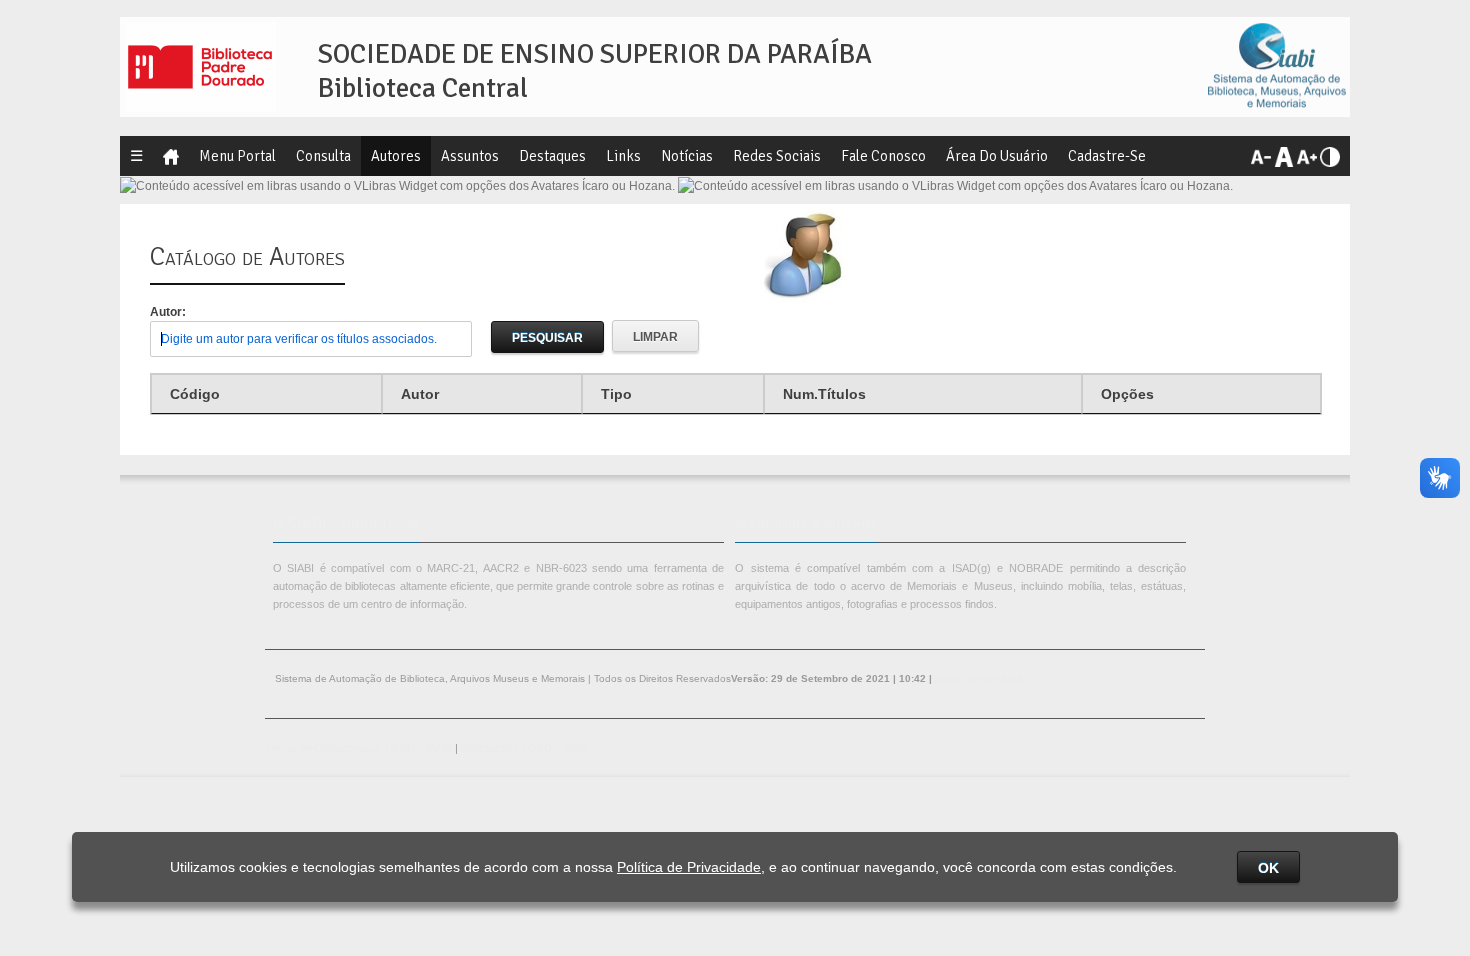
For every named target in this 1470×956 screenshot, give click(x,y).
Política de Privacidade (689, 867)
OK (1268, 868)
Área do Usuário (997, 156)
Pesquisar (547, 338)
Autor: (168, 312)
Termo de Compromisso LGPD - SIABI (358, 748)
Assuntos (470, 156)
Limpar (655, 337)
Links (623, 156)
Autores (396, 156)
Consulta (323, 156)
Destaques (552, 156)
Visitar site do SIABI (979, 679)
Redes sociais (777, 156)
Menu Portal (237, 156)
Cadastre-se (1107, 156)
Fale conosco (883, 156)
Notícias (687, 156)
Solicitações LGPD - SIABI (525, 748)
